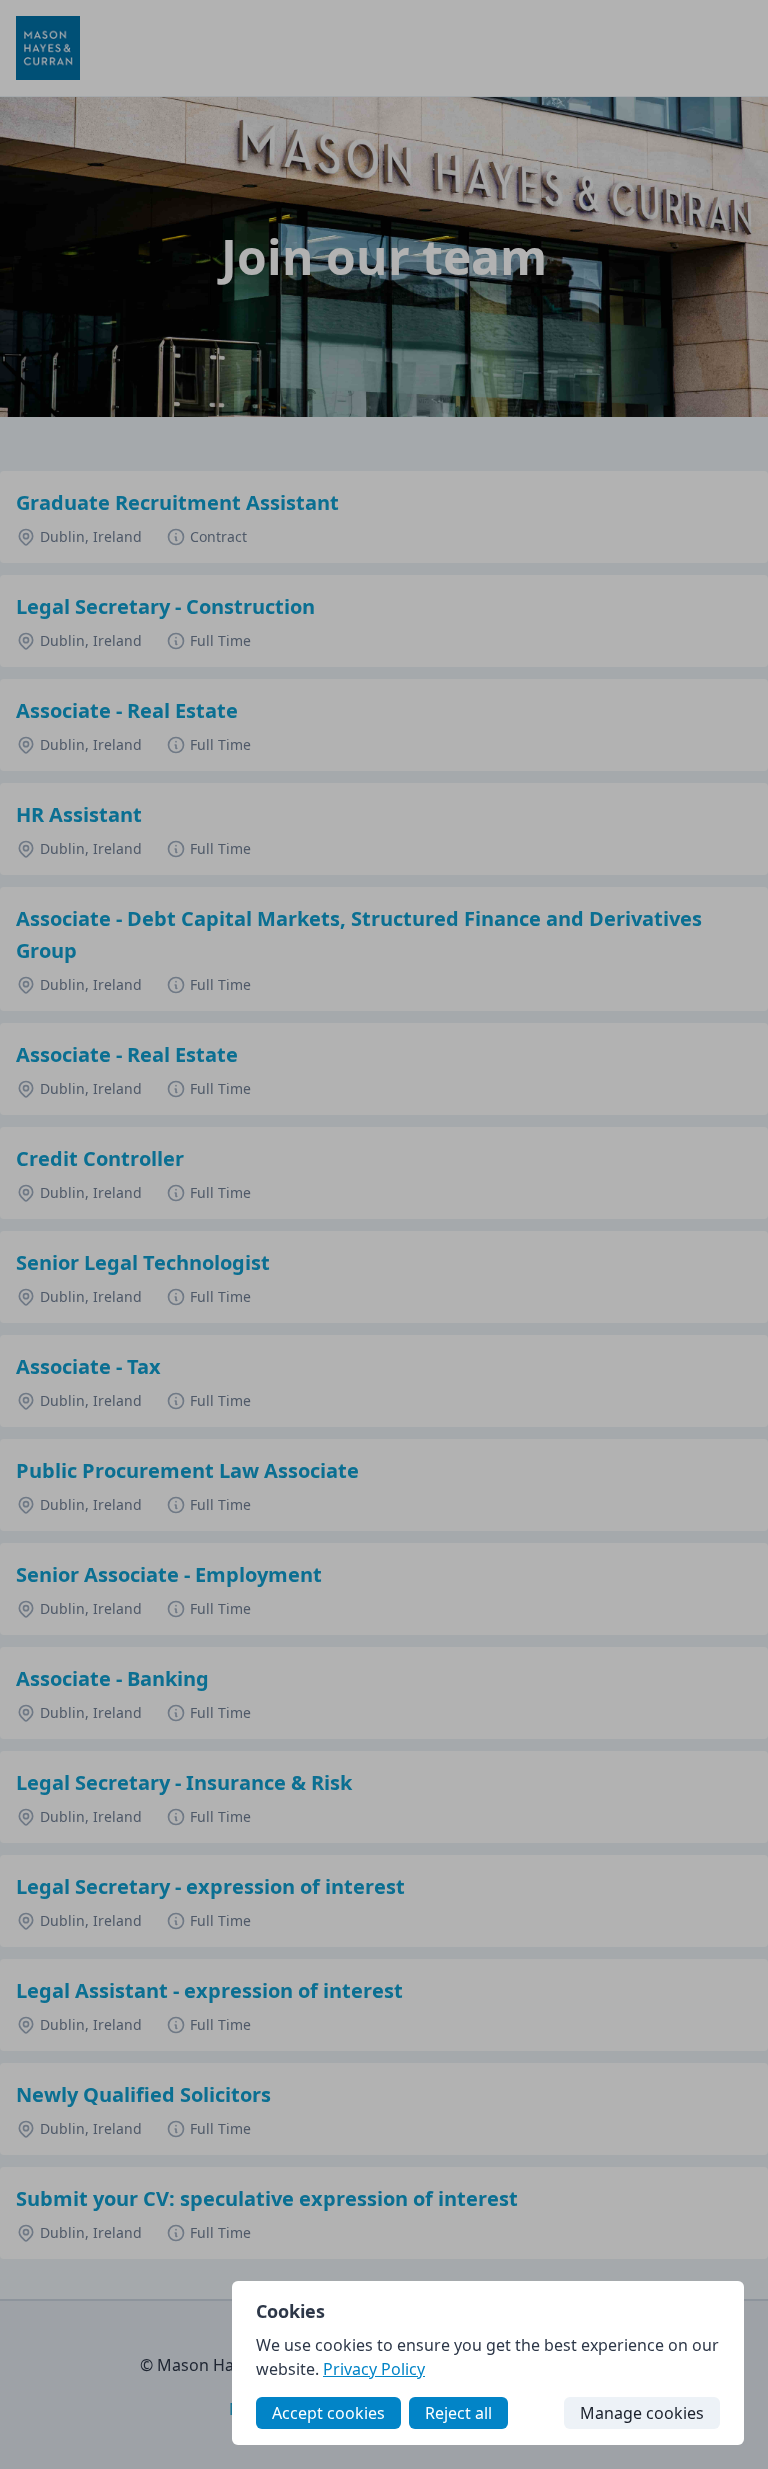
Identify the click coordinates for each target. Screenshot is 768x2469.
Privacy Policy (374, 2369)
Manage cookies (642, 2413)
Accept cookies (328, 2413)
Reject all (458, 2413)
